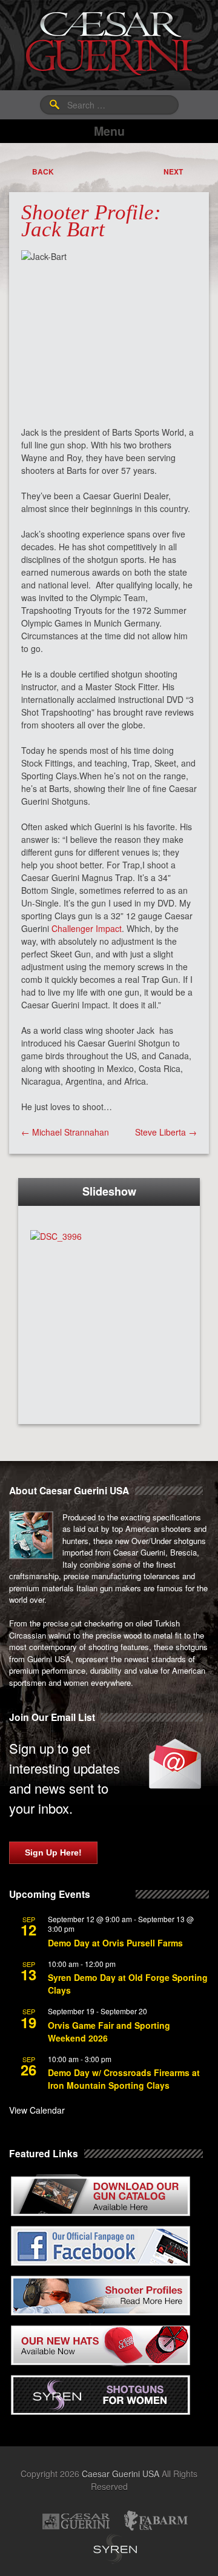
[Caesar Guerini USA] (109, 44)
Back (43, 171)
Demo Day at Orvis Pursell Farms (115, 1943)
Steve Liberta (166, 1132)
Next (173, 171)
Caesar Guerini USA (121, 2474)
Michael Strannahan (65, 1132)
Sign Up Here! (53, 1852)
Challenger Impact (87, 928)
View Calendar (37, 2110)
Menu (109, 131)
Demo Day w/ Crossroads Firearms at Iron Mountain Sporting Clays (124, 2079)
